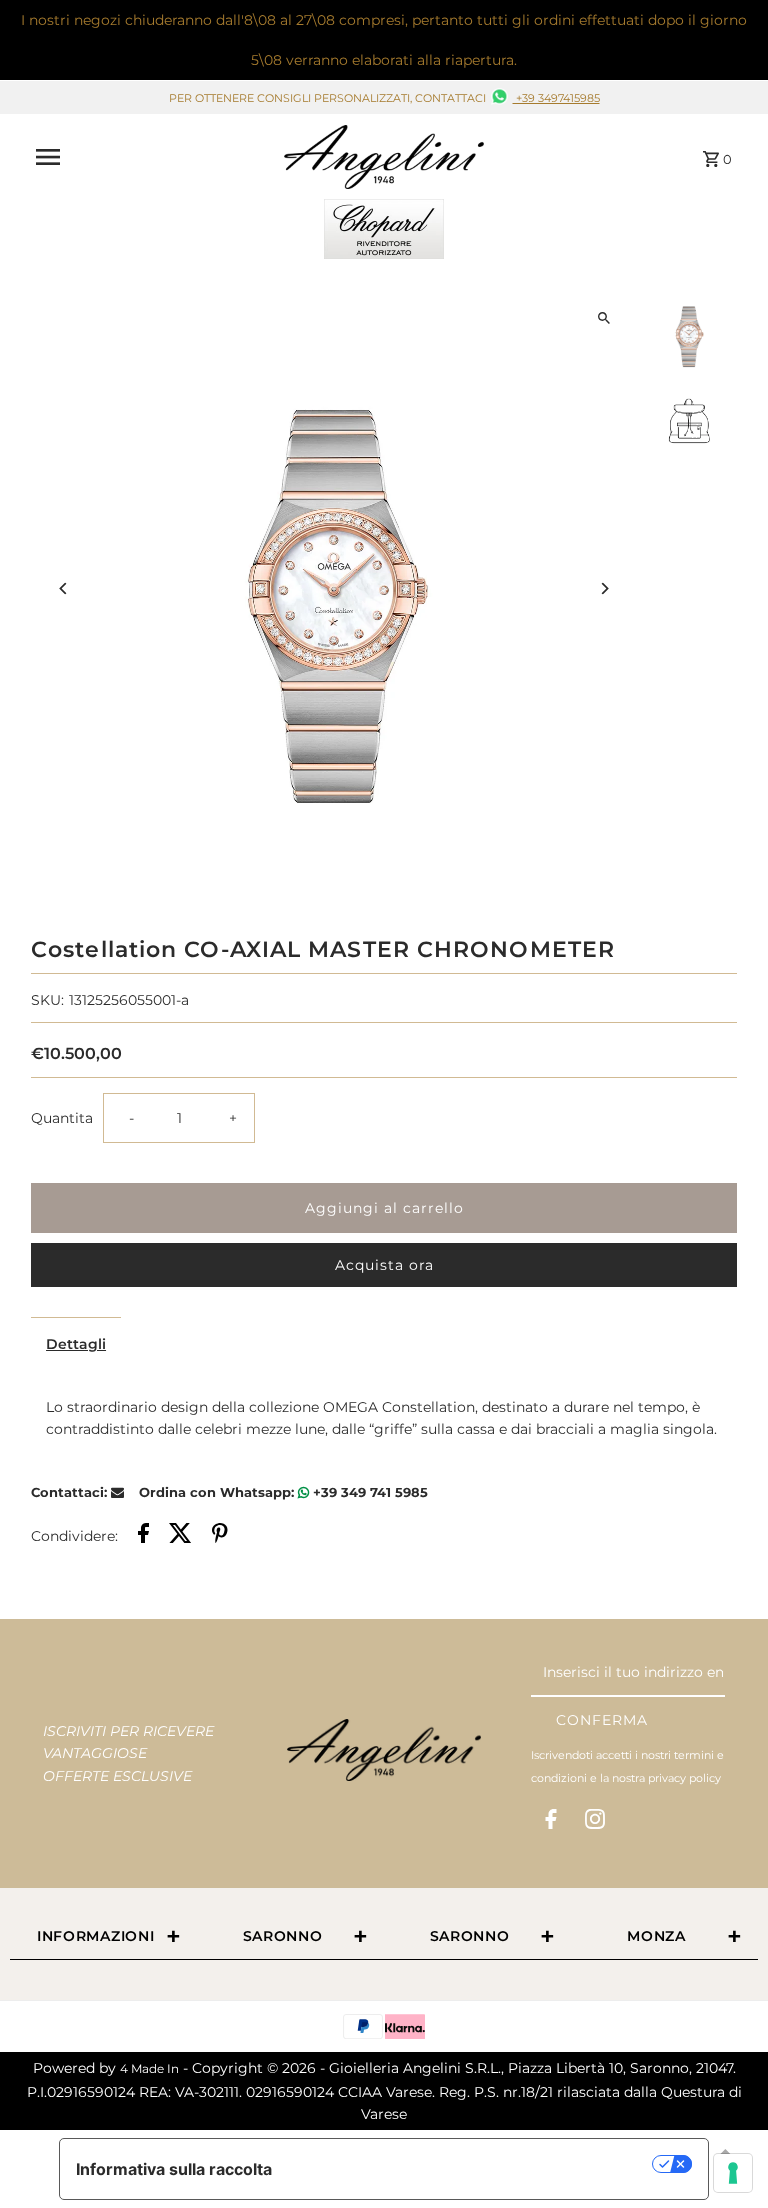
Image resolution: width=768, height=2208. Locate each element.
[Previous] (63, 588)
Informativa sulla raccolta (174, 2169)
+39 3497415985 (556, 98)
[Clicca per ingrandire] (604, 318)
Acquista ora (384, 1265)
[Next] (604, 588)
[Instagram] (595, 1823)
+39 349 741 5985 (368, 1492)
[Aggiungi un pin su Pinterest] (220, 1536)
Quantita (62, 1118)
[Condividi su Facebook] (143, 1536)
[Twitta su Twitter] (180, 1536)
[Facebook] (551, 1823)
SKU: (47, 1000)
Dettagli (76, 1344)
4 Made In (149, 2068)
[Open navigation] (152, 157)
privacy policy (684, 1778)
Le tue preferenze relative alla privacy (472, 2164)
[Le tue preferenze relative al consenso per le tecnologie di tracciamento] (733, 2173)
